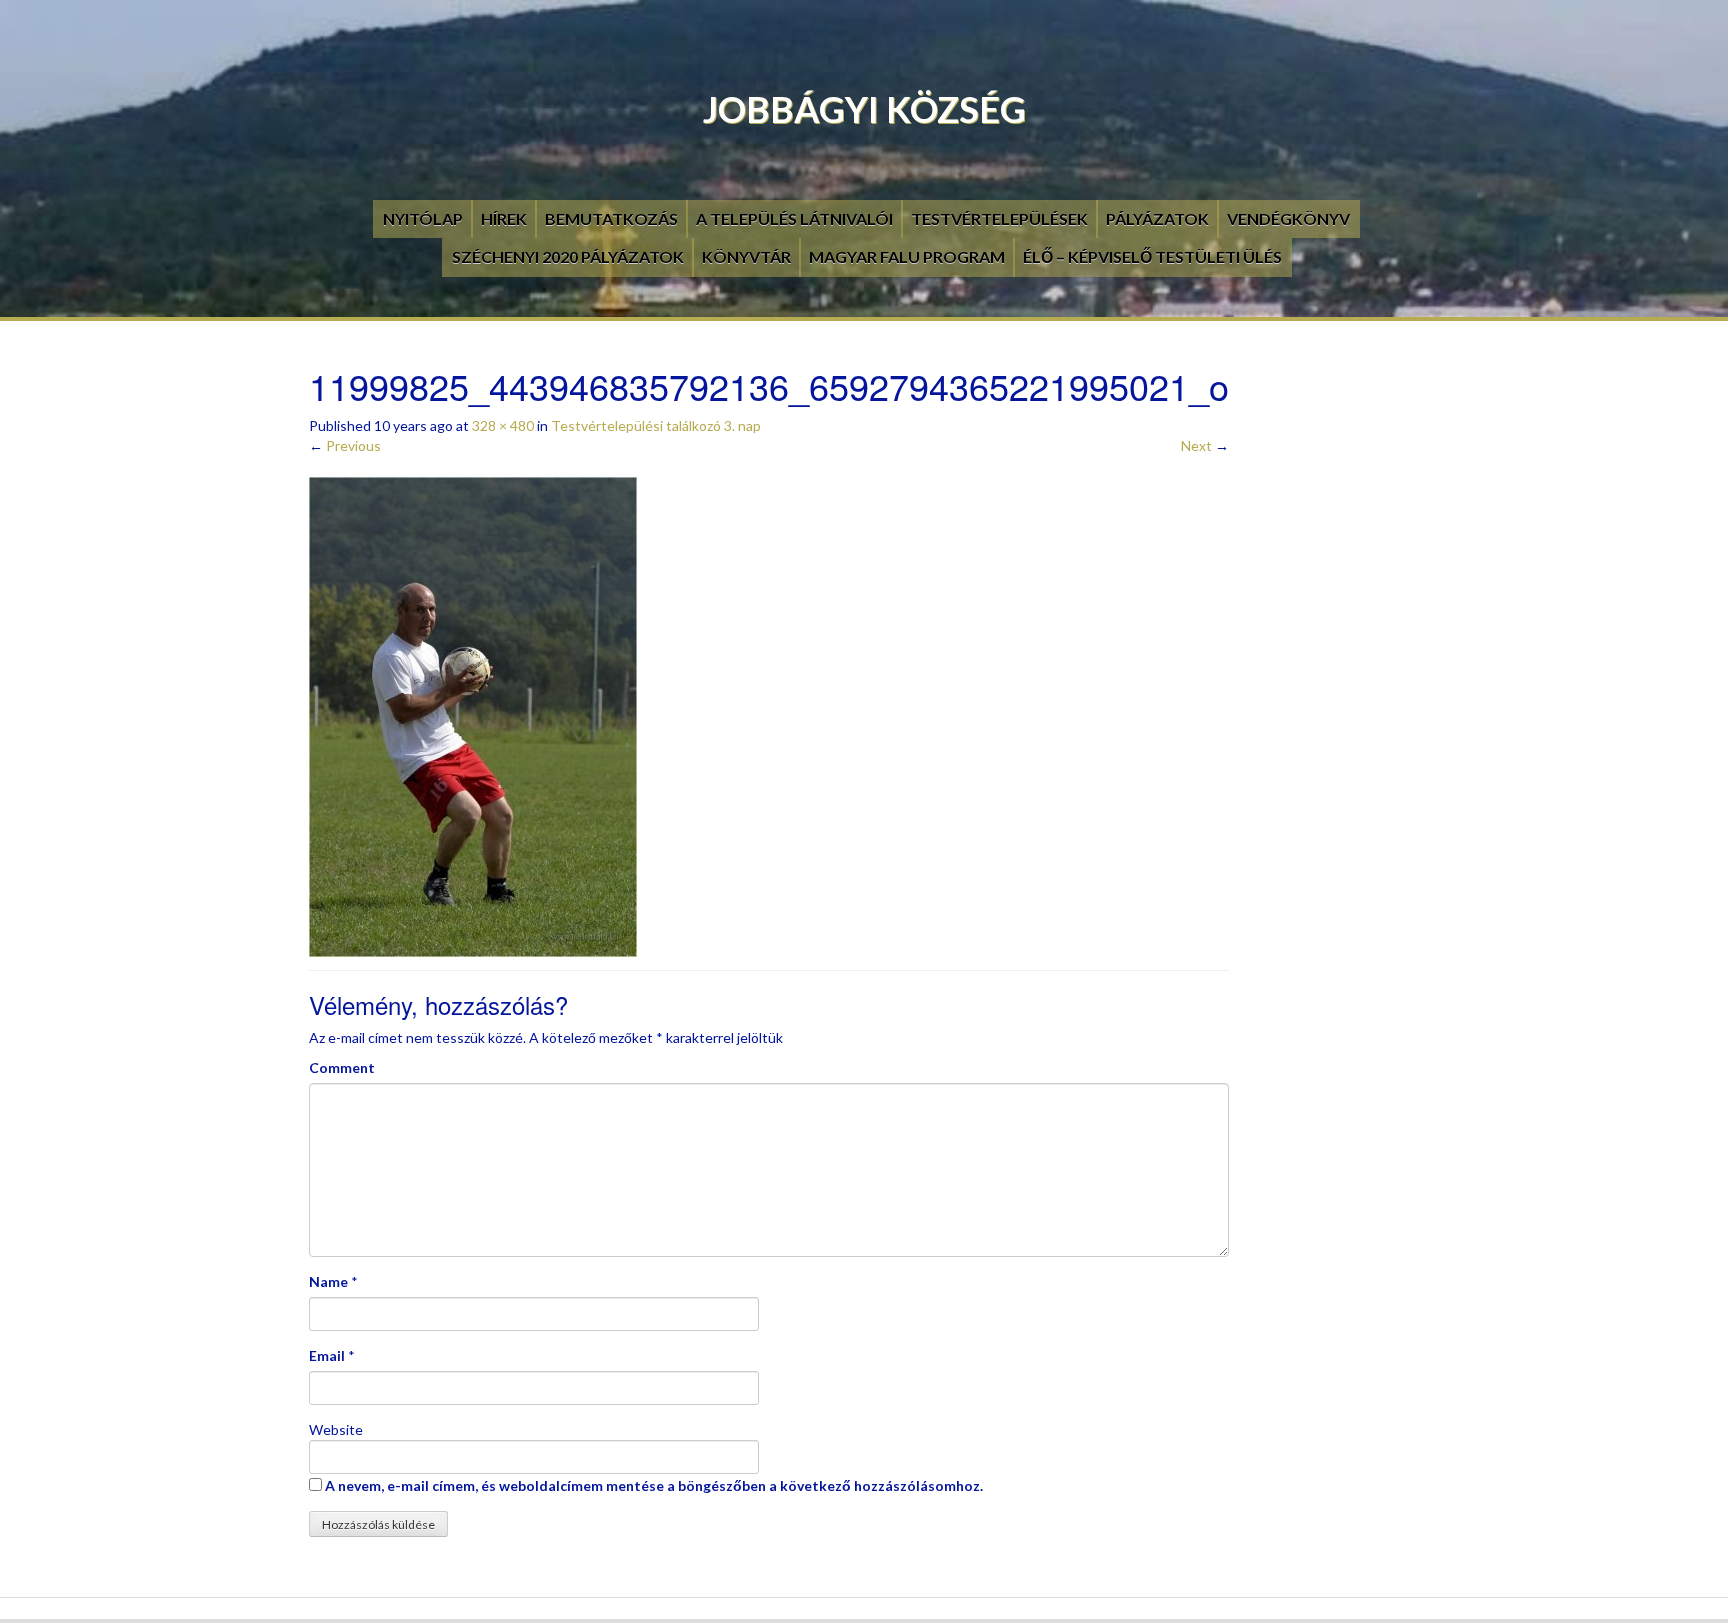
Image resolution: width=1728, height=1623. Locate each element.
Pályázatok (1157, 218)
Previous (345, 445)
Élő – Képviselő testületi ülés (1152, 256)
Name (328, 1281)
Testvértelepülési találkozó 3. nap (656, 425)
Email (327, 1355)
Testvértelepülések (999, 218)
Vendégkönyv (1288, 218)
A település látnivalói (794, 218)
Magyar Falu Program (907, 256)
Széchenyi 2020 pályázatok (568, 256)
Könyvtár (746, 256)
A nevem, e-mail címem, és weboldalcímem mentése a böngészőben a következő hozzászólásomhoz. (654, 1485)
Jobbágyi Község (864, 109)
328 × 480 (503, 425)
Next (1205, 445)
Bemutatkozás (611, 218)
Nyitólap (423, 218)
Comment (342, 1067)
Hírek (504, 218)
